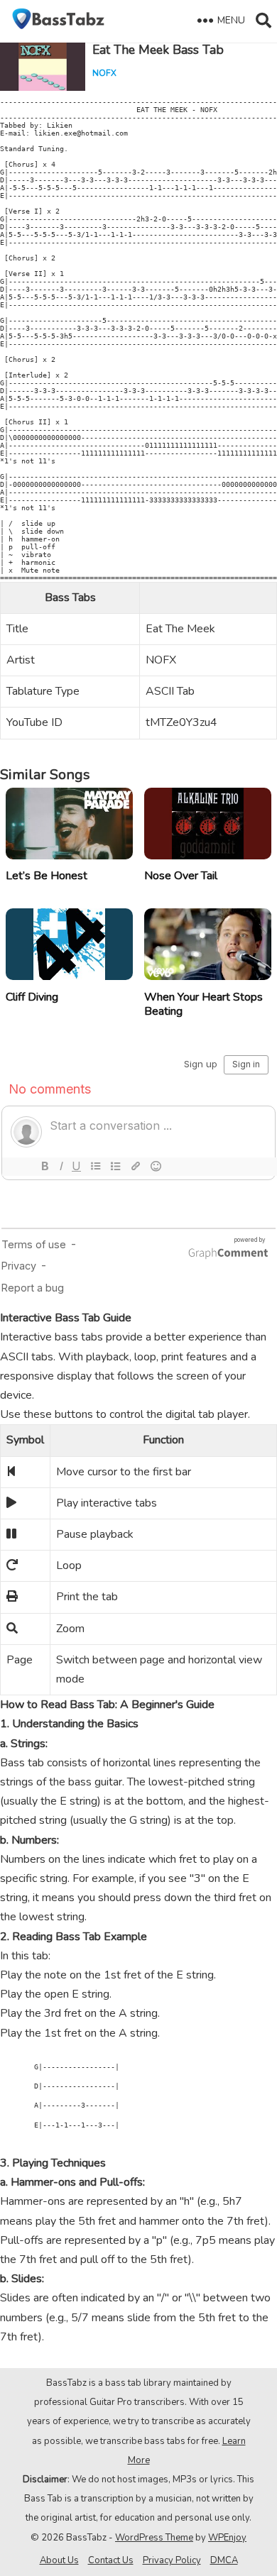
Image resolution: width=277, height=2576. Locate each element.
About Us (59, 2560)
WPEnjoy (227, 2538)
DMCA (224, 2560)
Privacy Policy (172, 2560)
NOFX (104, 73)
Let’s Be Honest (47, 876)
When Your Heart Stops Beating (203, 1004)
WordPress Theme (154, 2538)
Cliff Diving (32, 997)
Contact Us (111, 2560)
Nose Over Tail (181, 876)
